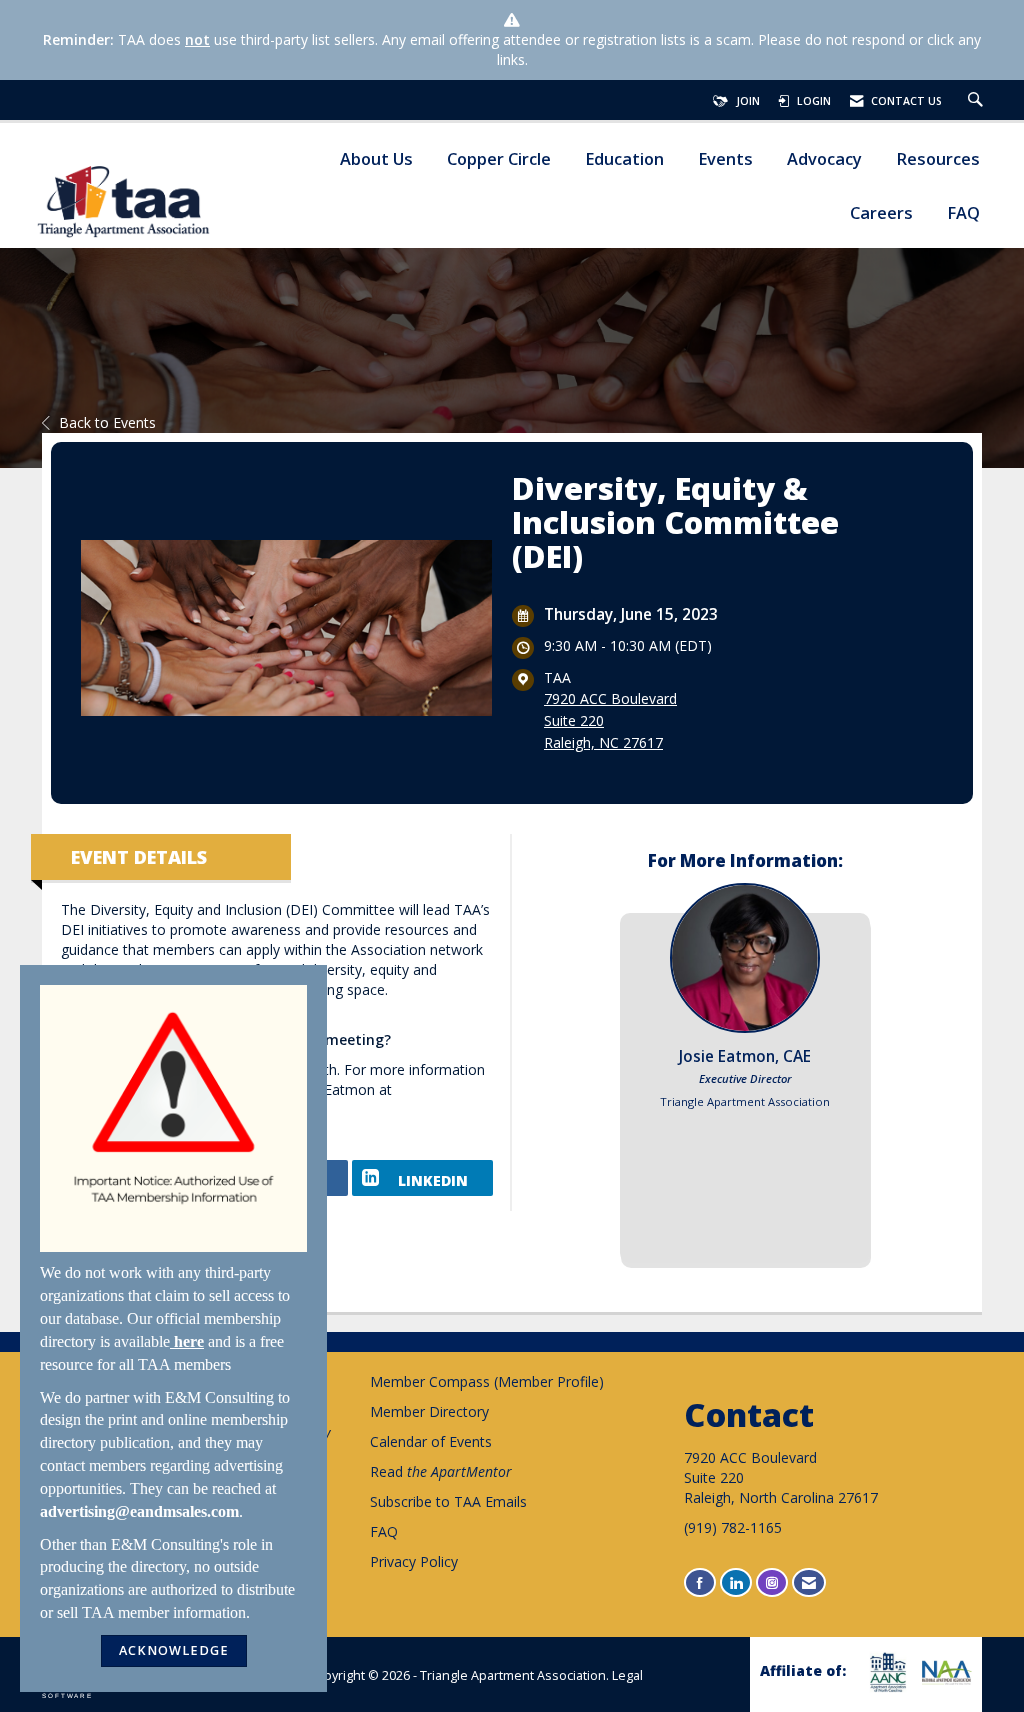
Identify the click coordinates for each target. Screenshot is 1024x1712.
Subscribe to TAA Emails (448, 1501)
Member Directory (429, 1411)
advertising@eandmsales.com (139, 1511)
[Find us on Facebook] (700, 1582)
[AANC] (885, 1672)
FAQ (963, 213)
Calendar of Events (431, 1441)
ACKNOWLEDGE (174, 1650)
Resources (938, 159)
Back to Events (107, 422)
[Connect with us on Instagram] (772, 1582)
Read (441, 1471)
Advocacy (824, 159)
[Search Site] (978, 101)
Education (624, 159)
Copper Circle (499, 159)
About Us (376, 159)
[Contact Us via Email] (809, 1582)
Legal (627, 1675)
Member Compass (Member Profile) (487, 1381)
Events (725, 159)
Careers (881, 213)
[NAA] (944, 1672)
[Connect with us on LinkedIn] (736, 1582)
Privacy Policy (414, 1561)
